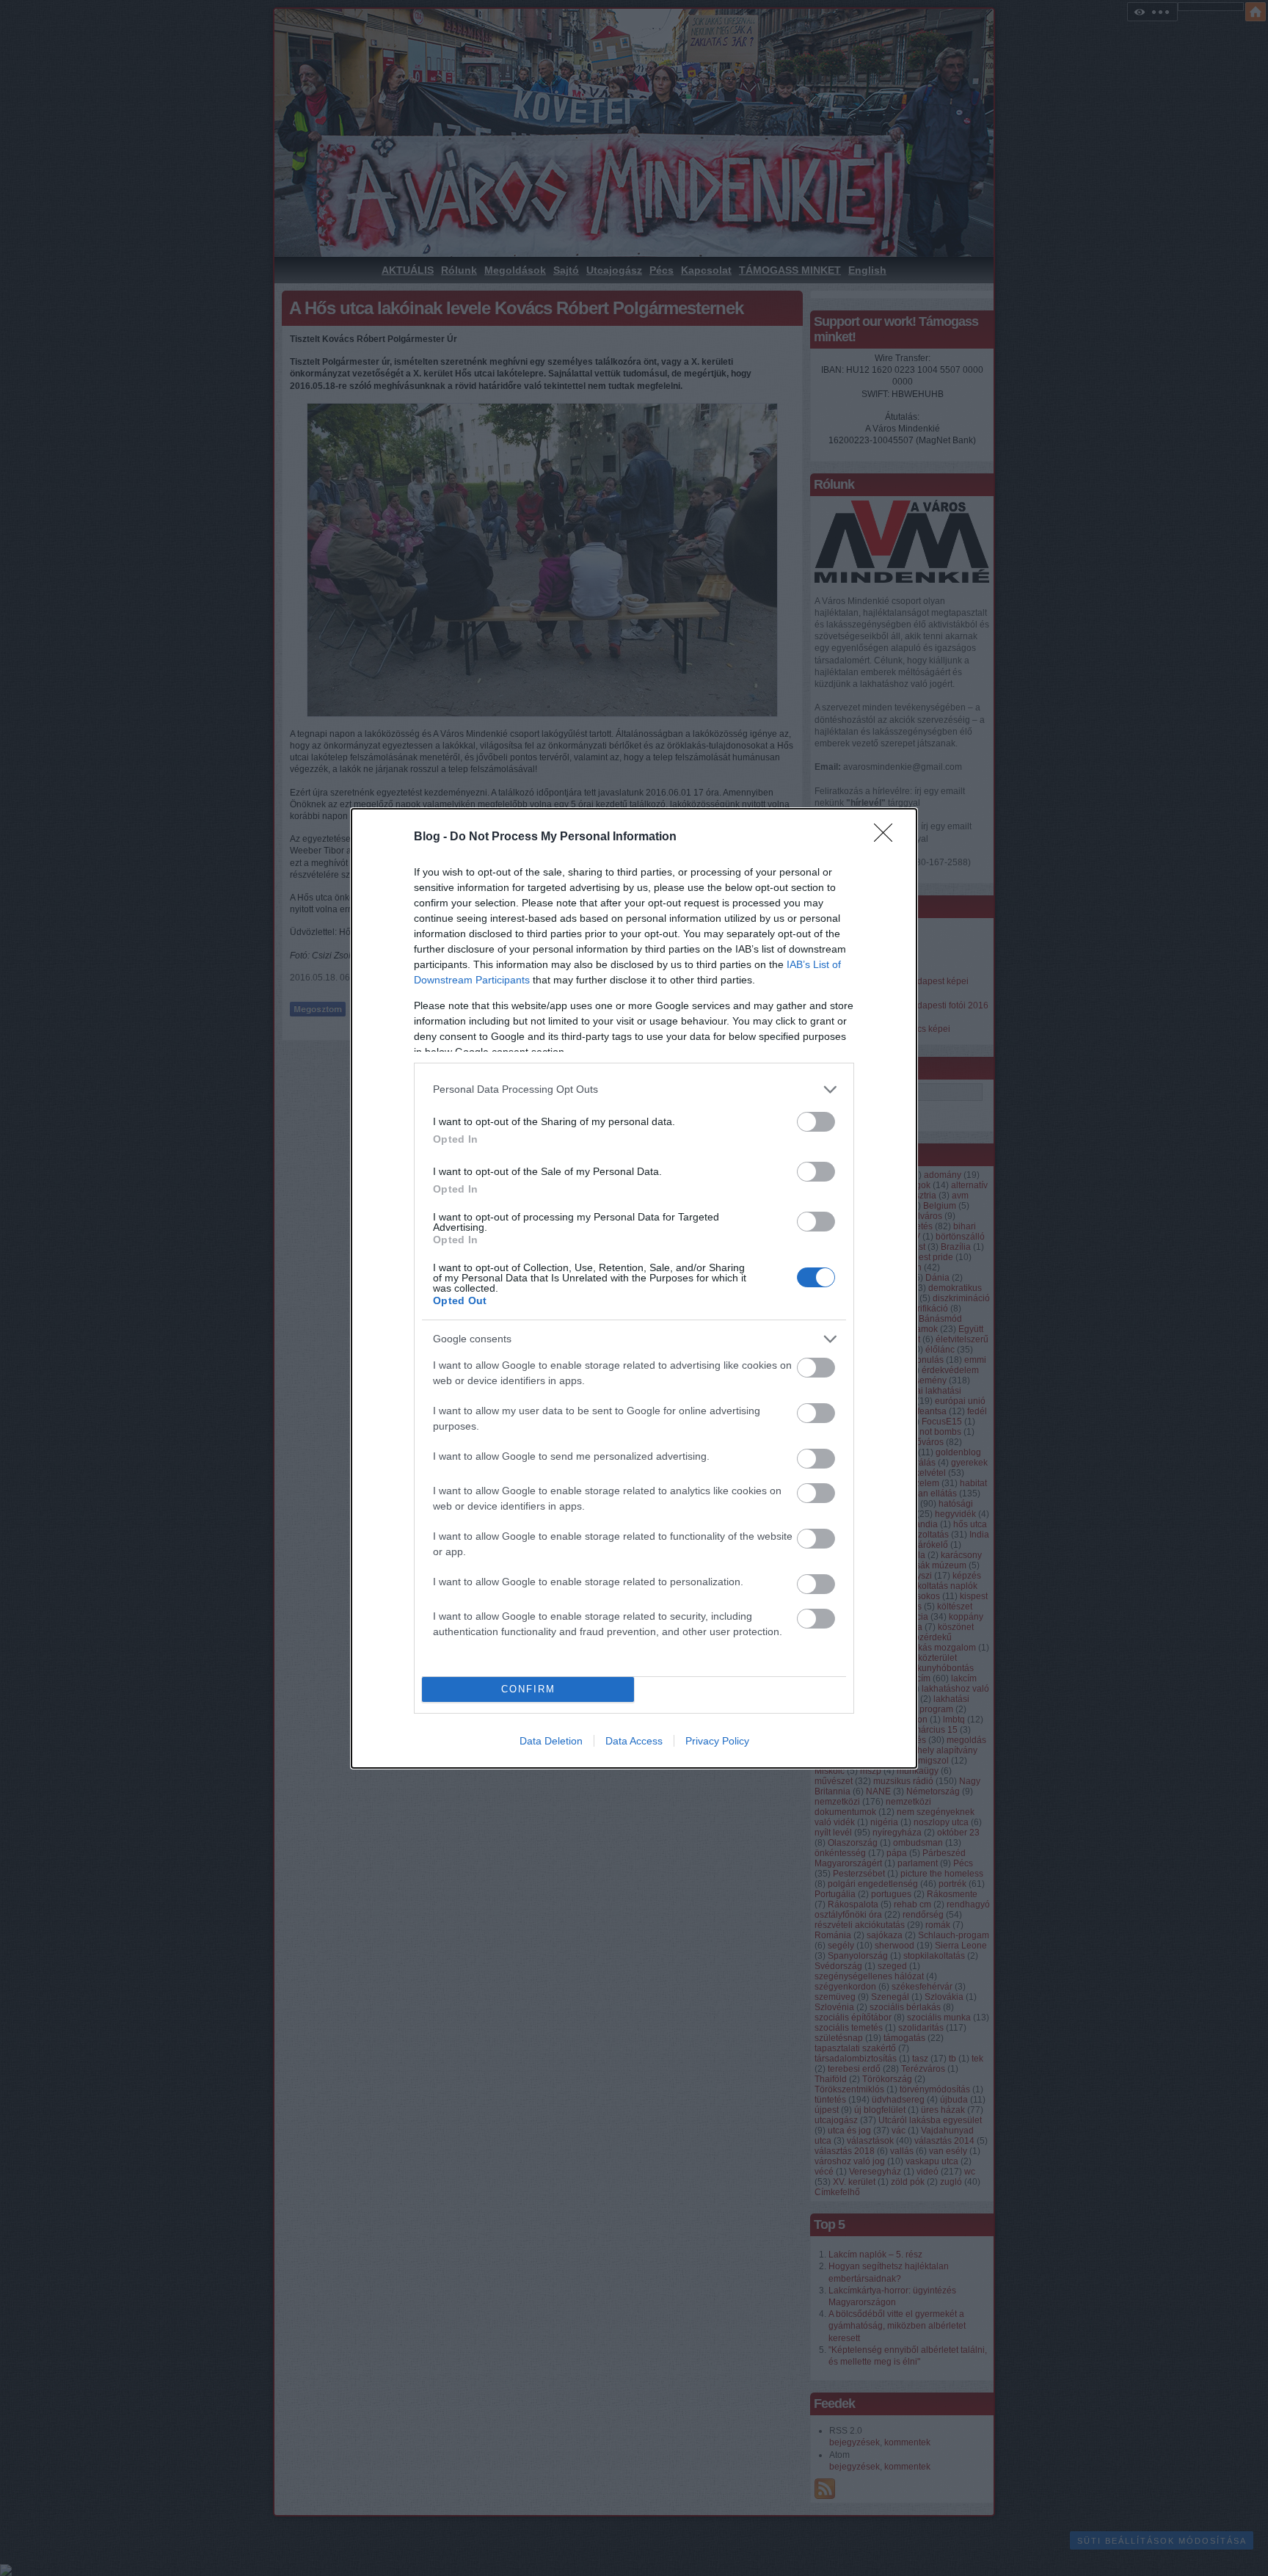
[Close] (888, 837)
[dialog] (634, 1288)
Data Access (634, 1741)
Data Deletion (551, 1741)
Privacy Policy (717, 1741)
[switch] (816, 1122)
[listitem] (634, 1089)
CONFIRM (528, 1689)
